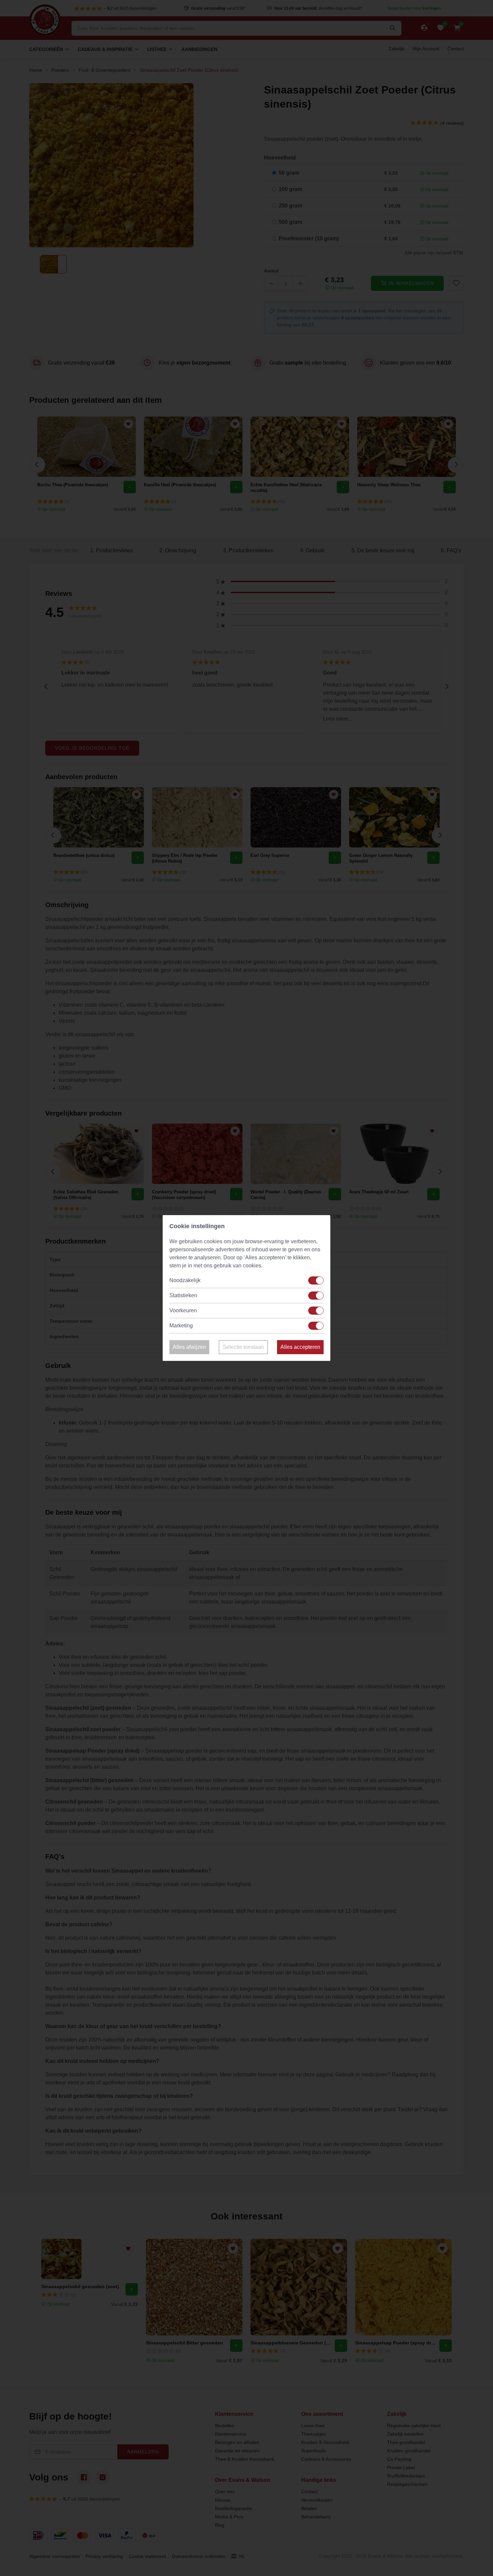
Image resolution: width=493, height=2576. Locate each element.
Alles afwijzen (189, 1347)
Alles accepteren (300, 1347)
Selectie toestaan (243, 1347)
